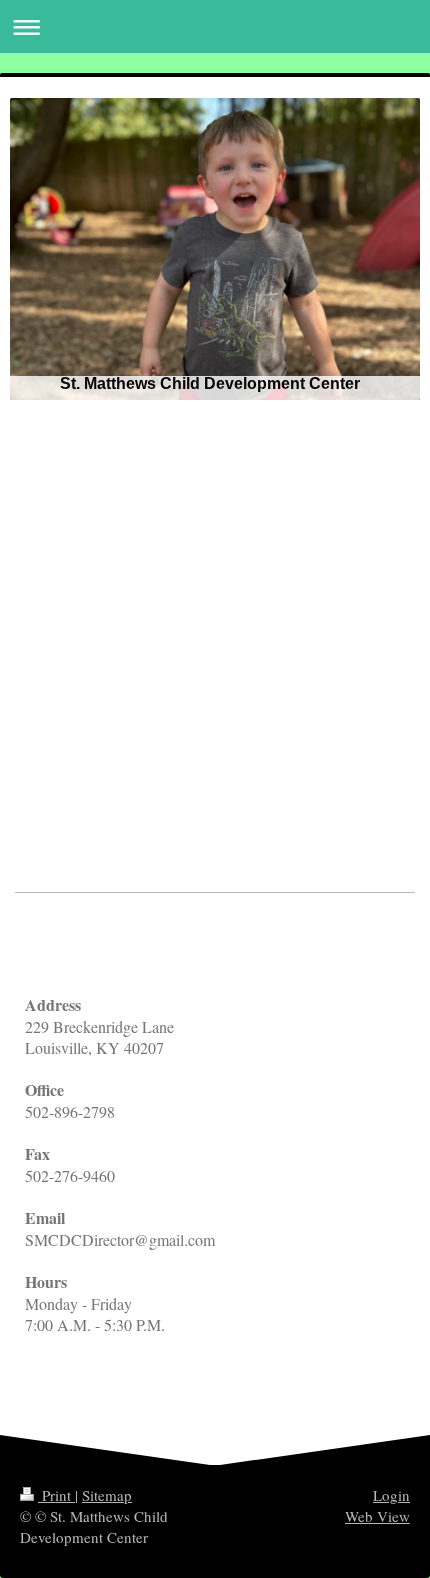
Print (56, 1495)
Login (391, 1495)
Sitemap (107, 1495)
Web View (377, 1516)
